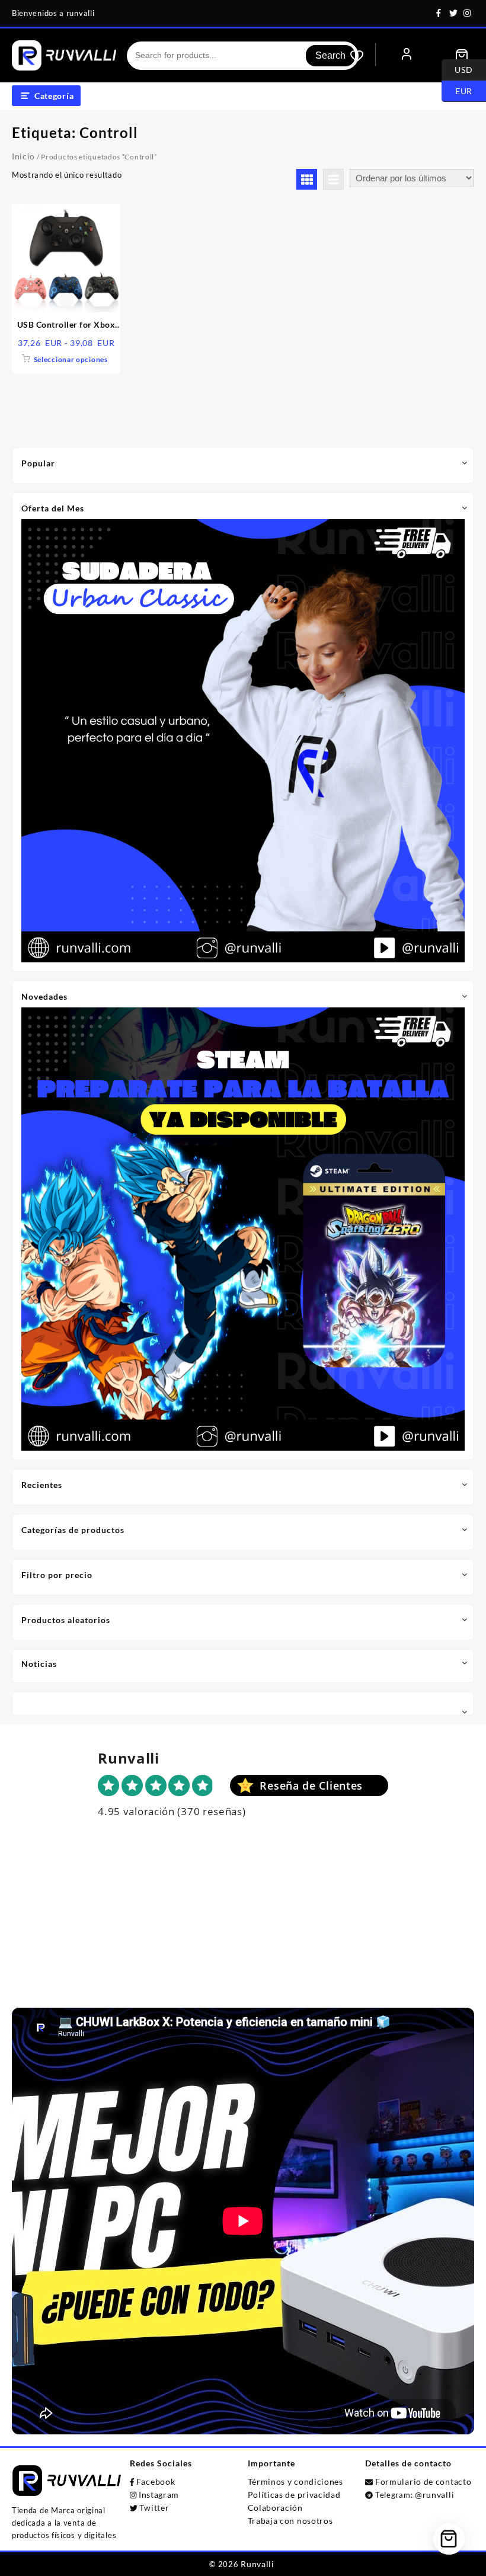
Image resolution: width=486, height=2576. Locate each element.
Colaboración (275, 2508)
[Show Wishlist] (363, 56)
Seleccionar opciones (71, 359)
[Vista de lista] (333, 179)
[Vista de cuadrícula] (307, 179)
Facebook (156, 2481)
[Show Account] (407, 55)
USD (457, 69)
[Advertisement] (243, 1925)
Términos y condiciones (295, 2481)
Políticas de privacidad (294, 2495)
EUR (457, 90)
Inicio (23, 156)
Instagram (159, 2495)
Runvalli (258, 2564)
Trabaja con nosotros (290, 2521)
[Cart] (462, 56)
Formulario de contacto (423, 2481)
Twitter (154, 2508)
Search (330, 55)
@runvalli (434, 2495)
